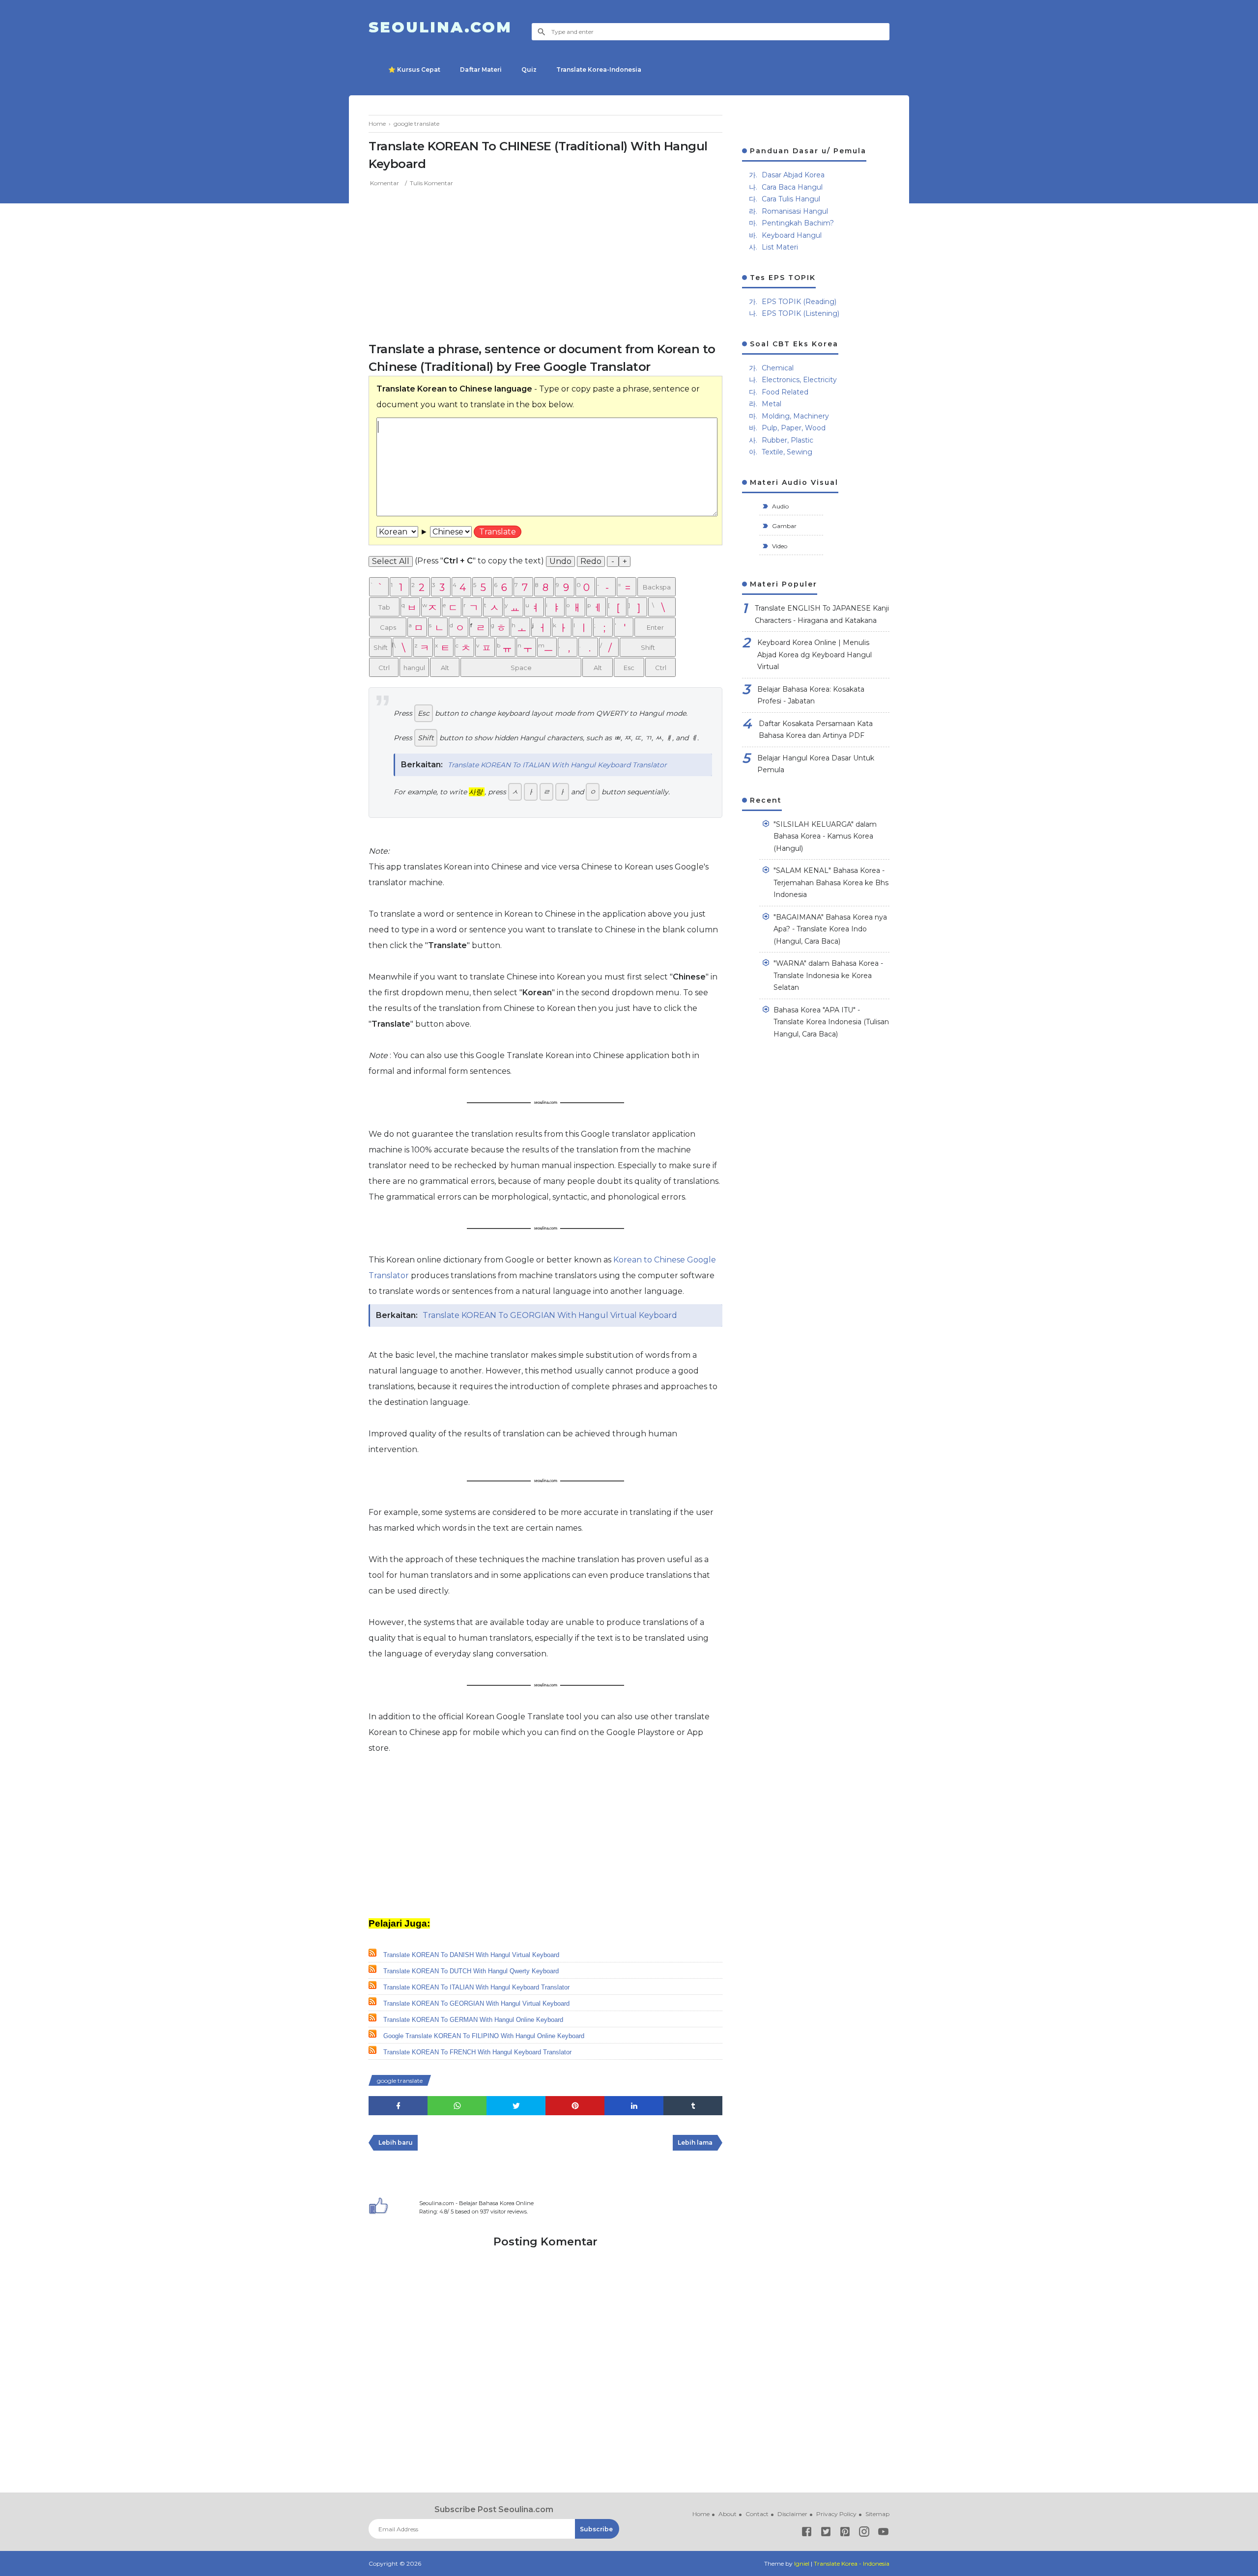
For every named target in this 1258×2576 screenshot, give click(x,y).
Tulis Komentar (431, 183)
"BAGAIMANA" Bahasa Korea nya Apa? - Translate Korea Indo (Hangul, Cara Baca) (830, 929)
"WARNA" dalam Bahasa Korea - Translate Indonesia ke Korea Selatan (828, 975)
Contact (757, 2514)
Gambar (784, 526)
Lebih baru (396, 2142)
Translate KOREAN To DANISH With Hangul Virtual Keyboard (471, 1955)
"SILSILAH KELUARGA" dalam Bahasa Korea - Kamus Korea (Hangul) (825, 836)
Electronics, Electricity (799, 380)
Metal (772, 404)
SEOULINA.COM (440, 27)
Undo (560, 561)
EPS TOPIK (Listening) (801, 313)
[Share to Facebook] (398, 2106)
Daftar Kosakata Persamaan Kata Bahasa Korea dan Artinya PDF (816, 730)
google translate (400, 2081)
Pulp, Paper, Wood (794, 428)
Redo (591, 561)
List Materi (780, 247)
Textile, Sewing (787, 452)
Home (701, 2514)
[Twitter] (826, 2534)
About (728, 2514)
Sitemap (877, 2514)
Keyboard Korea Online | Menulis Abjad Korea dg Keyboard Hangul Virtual (815, 655)
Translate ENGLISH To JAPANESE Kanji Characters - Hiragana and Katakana (822, 614)
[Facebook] (807, 2534)
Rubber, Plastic (787, 440)
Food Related (785, 392)
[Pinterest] (845, 2534)
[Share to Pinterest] (575, 2106)
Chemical (778, 368)
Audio (780, 506)
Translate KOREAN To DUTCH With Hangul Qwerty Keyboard (471, 1971)
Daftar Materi (481, 70)
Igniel (802, 2563)
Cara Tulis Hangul (791, 199)
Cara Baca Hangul (792, 187)
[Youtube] (883, 2534)
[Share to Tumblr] (693, 2106)
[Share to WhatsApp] (457, 2106)
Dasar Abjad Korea (793, 175)
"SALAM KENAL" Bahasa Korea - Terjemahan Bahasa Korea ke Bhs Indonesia (831, 882)
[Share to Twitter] (516, 2106)
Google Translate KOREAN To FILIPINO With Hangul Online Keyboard (484, 2036)
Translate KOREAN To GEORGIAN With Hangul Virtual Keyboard (550, 1315)
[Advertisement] (545, 262)
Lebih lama (695, 2142)
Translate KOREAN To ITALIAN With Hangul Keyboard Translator (557, 765)
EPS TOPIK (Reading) (799, 302)
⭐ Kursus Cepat (414, 70)
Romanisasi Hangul (795, 211)
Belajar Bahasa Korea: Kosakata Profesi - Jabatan (811, 695)
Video (779, 546)
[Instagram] (864, 2534)
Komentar (385, 183)
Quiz (529, 70)
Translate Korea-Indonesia (599, 70)
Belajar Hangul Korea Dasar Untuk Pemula (816, 764)
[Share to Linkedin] (634, 2106)
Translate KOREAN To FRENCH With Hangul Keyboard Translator (477, 2052)
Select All (391, 561)
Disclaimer (792, 2514)
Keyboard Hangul (792, 235)
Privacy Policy (836, 2514)
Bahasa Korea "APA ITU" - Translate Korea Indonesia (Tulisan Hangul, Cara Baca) (831, 1022)
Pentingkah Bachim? (798, 223)
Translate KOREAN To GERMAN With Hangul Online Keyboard (473, 2020)
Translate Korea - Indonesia (852, 2563)
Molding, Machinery (795, 416)
